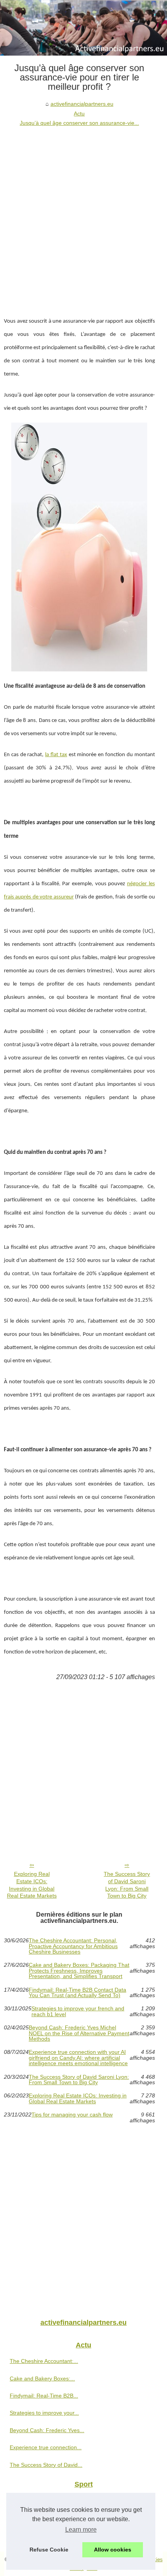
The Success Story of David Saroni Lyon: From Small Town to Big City (127, 1885)
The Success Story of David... (46, 2465)
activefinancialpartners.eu (82, 104)
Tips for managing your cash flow (72, 2115)
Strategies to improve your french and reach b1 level (78, 2011)
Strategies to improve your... (44, 2413)
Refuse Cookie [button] (49, 2550)
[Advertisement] (83, 215)
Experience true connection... (46, 2447)
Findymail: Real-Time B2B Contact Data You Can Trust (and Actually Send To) (77, 1993)
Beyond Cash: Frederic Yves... (47, 2430)
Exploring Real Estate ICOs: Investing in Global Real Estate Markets (32, 1885)
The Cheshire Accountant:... (44, 2361)
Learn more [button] (81, 2530)
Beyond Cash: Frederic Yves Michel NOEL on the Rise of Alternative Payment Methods (79, 2033)
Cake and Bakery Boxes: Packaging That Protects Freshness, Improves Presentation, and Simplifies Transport (79, 1970)
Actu (79, 114)
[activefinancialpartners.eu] (83, 28)
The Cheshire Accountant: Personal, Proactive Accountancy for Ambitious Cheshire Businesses (73, 1946)
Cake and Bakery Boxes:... (42, 2379)
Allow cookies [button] (113, 2550)
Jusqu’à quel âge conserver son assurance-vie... (79, 123)
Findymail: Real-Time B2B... (44, 2396)
